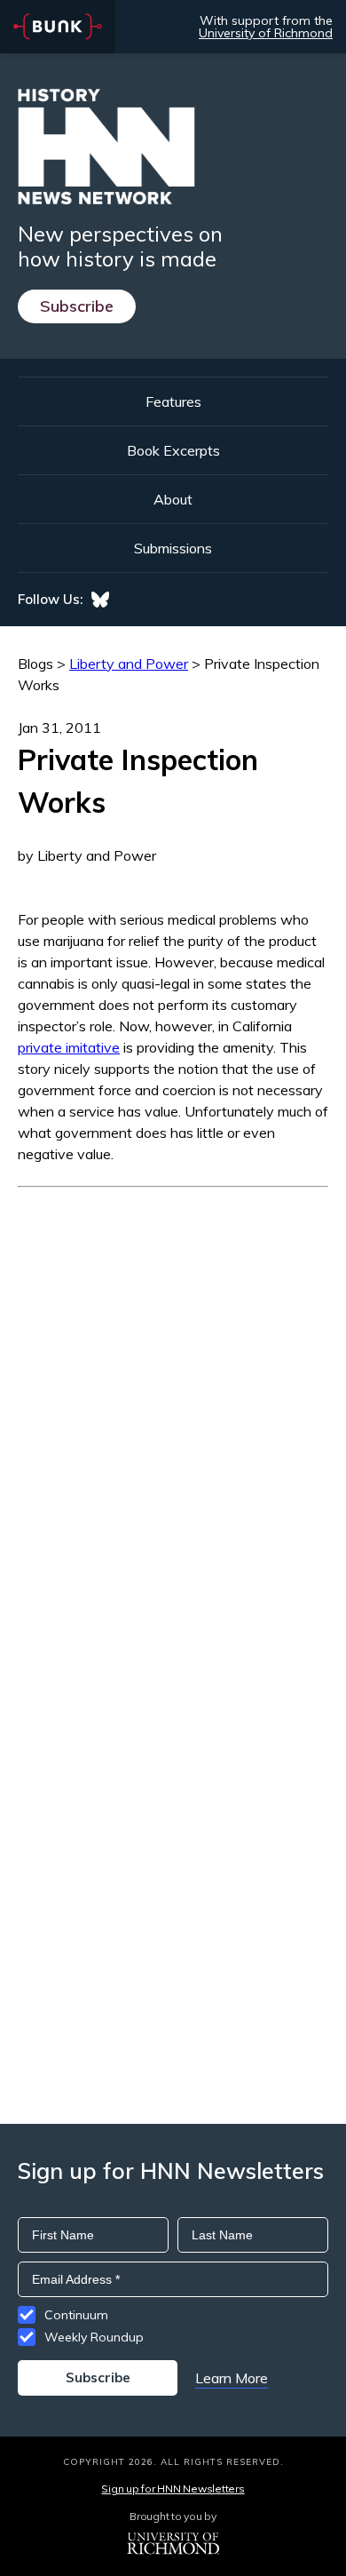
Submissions (173, 548)
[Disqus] (173, 1410)
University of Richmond (266, 33)
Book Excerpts (173, 450)
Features (173, 402)
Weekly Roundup (94, 2337)
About (173, 499)
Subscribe (77, 306)
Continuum (76, 2315)
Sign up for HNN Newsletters (173, 2489)
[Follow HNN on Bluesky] (100, 600)
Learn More (232, 2378)
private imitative (69, 1047)
